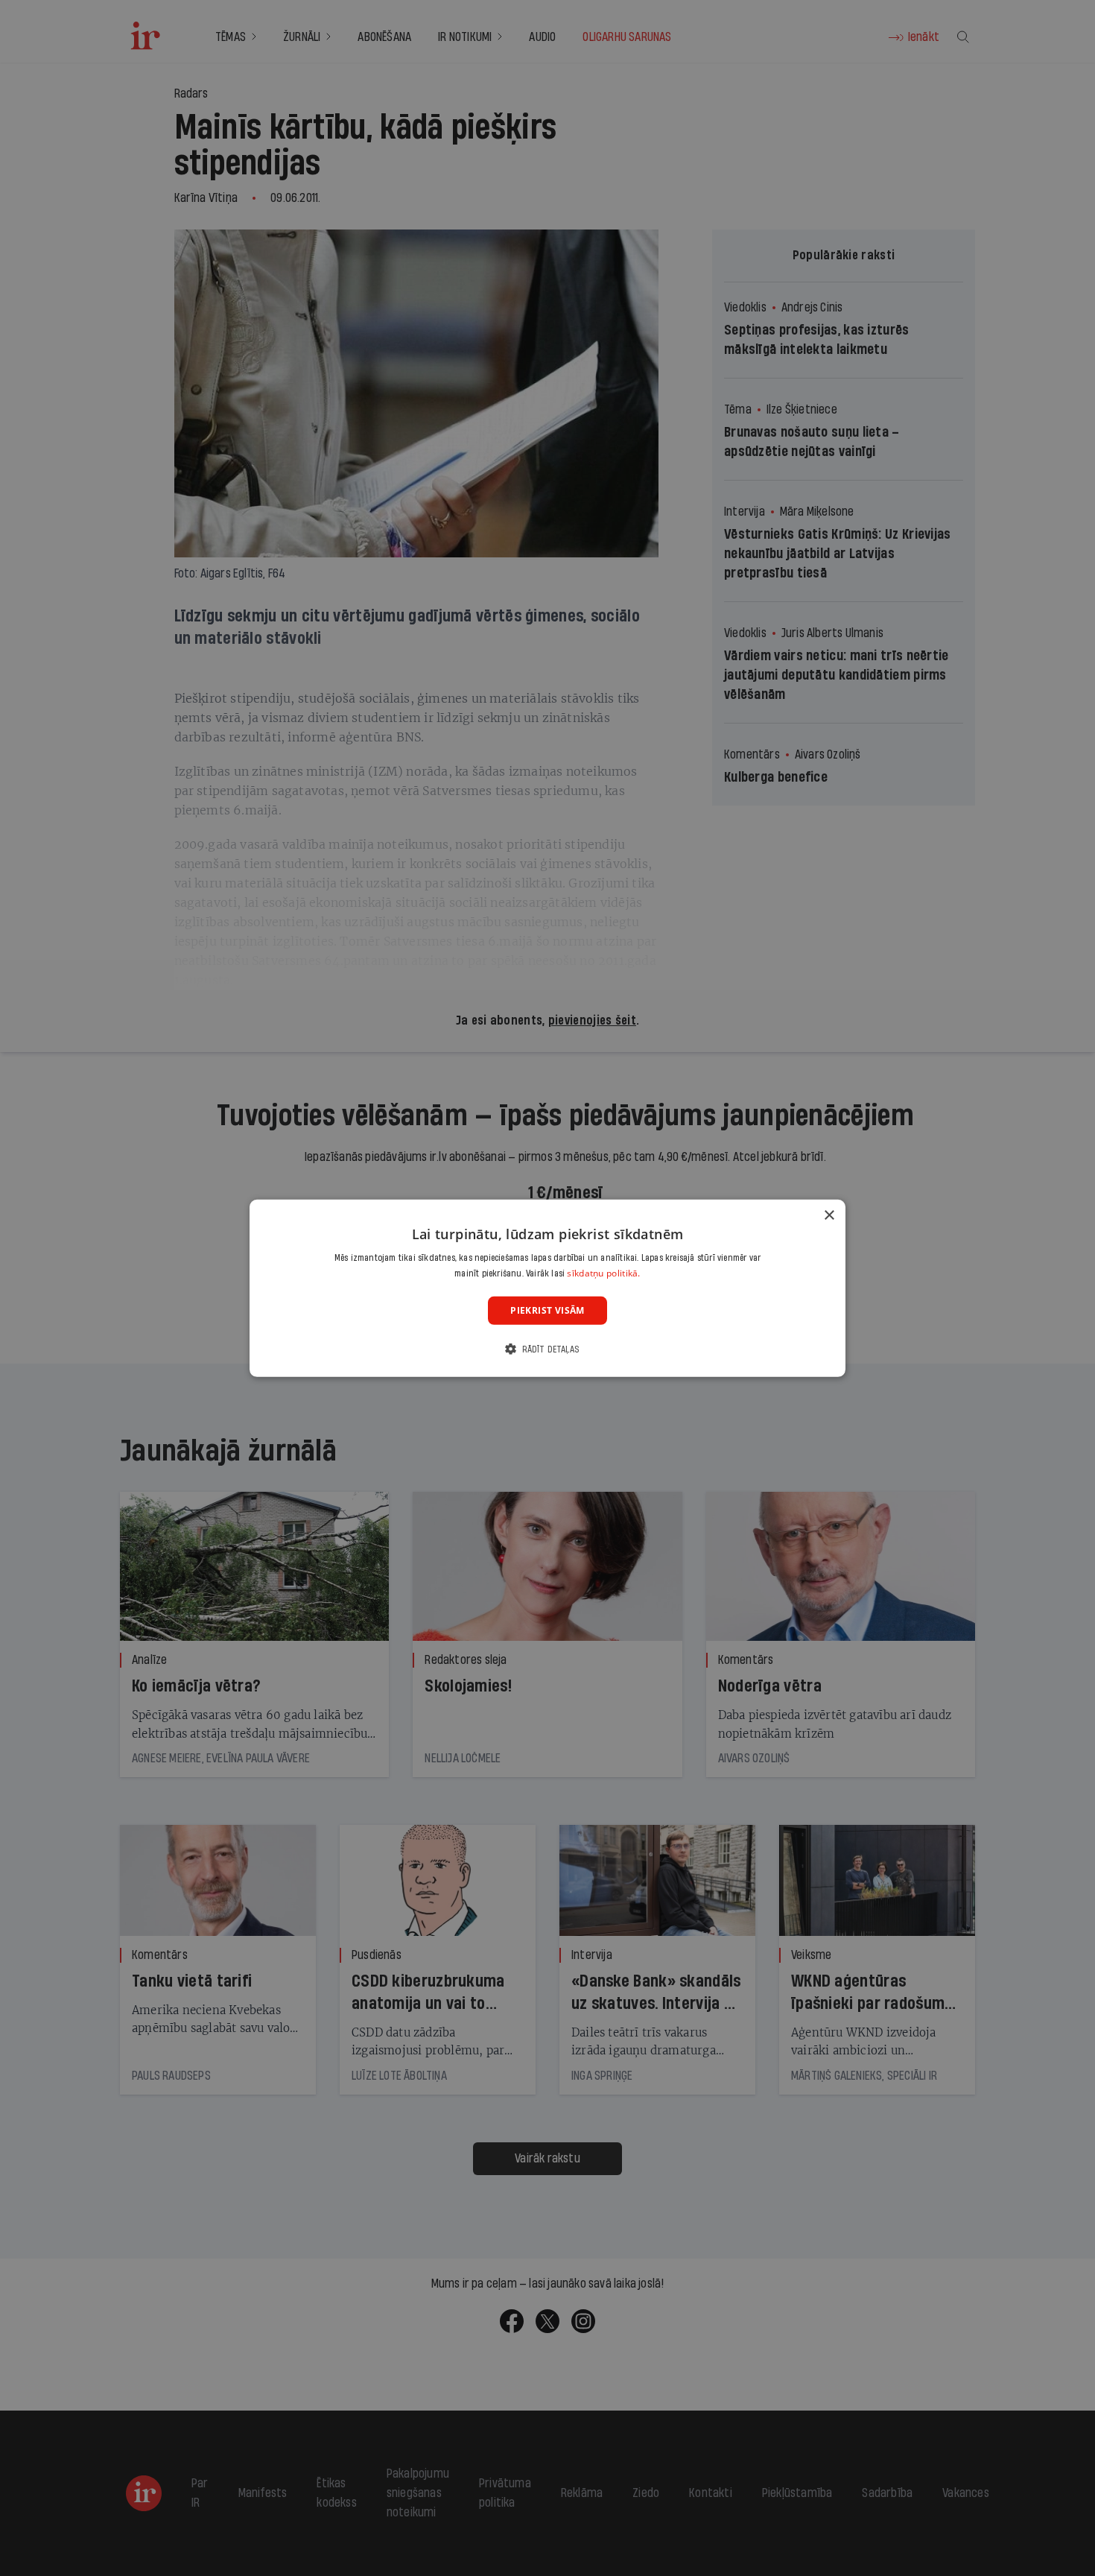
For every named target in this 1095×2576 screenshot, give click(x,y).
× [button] (829, 1215)
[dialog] (547, 1288)
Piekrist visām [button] (547, 1310)
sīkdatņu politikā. (603, 1273)
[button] (547, 1349)
